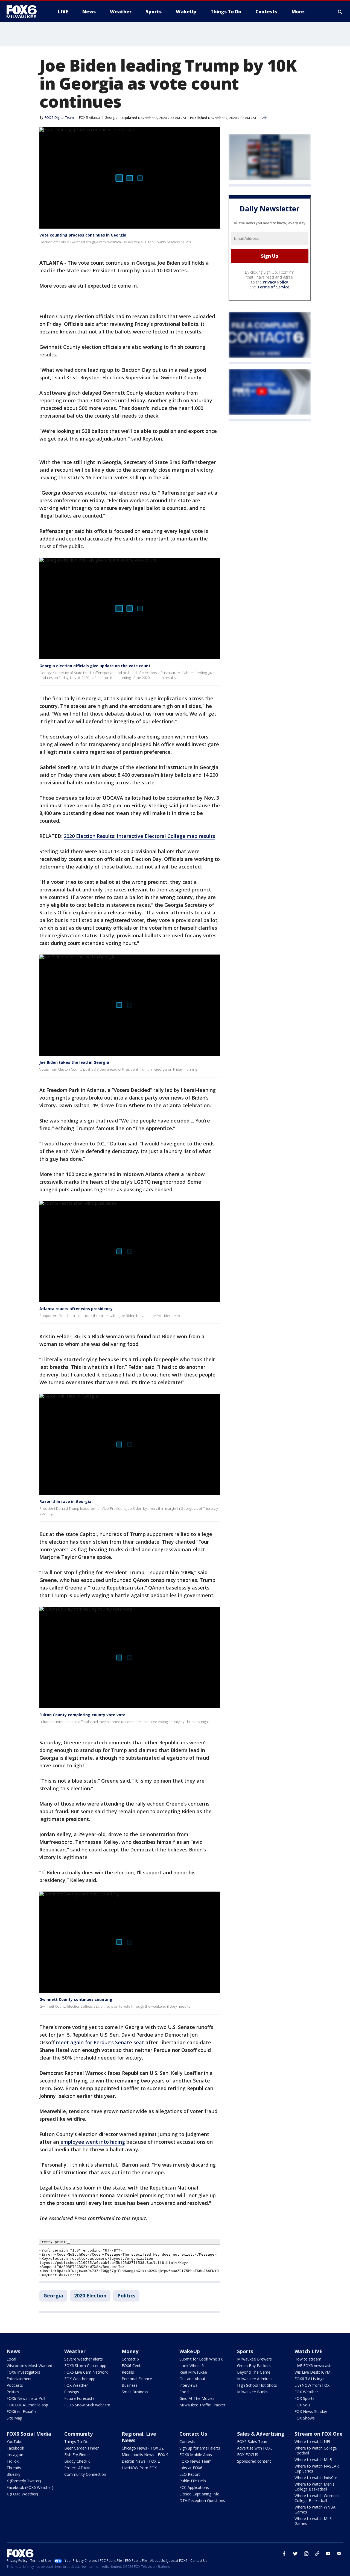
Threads (14, 2468)
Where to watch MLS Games (313, 2521)
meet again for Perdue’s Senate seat (100, 2042)
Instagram (16, 2455)
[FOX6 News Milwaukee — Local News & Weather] (25, 12)
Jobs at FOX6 (191, 2468)
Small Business (135, 2392)
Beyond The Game (254, 2372)
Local (11, 2359)
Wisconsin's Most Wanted (29, 2366)
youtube (328, 2554)
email (339, 2554)
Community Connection (85, 2474)
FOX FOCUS (248, 2455)
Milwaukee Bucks (252, 2392)
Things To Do (76, 2441)
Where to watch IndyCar (316, 2478)
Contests (187, 2441)
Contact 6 (130, 2359)
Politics (126, 2296)
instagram (306, 2554)
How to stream (308, 2359)
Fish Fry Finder (77, 2455)
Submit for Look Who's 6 (201, 2359)
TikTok (13, 2461)
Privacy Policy (275, 282)
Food (184, 2392)
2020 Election (90, 2296)
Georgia (111, 118)
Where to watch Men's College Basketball (314, 2487)
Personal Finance (137, 2379)
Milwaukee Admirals (255, 2379)
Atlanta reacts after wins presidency (76, 1309)
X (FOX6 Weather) (22, 2494)
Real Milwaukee (193, 2372)
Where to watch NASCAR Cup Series (317, 2469)
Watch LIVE (308, 2351)
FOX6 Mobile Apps (196, 2455)
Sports (245, 2351)
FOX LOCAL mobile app (27, 2405)
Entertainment (19, 2379)
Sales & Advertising (261, 2434)
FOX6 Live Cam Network (86, 2372)
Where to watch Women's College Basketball (317, 2498)
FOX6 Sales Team (253, 2441)
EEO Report (190, 2474)
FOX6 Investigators (23, 2372)
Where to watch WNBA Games (315, 2509)
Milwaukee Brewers (254, 2359)
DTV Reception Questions (202, 2500)
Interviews (188, 2385)
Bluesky (13, 2474)
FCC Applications (194, 2487)
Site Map (14, 2418)
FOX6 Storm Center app (85, 2366)
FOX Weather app (80, 2379)
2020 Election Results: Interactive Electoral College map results (139, 836)
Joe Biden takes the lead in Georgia (74, 1062)
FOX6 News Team (196, 2461)
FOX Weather (76, 2385)
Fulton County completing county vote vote (82, 1715)
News (13, 2351)
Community (78, 2434)
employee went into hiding (92, 2142)
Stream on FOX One (319, 2434)
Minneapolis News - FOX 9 (145, 2455)
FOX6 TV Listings (309, 2379)
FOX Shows (305, 2418)
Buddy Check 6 (77, 2461)
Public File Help (193, 2481)
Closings (72, 2392)
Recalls (128, 2372)
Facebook (15, 2448)
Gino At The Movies (197, 2398)
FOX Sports (304, 2398)
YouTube (14, 2441)
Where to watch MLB (313, 2460)
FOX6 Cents (132, 2366)
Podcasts (15, 2385)
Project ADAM (77, 2468)
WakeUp (190, 2351)
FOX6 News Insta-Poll (26, 2398)
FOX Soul (303, 2405)
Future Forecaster (80, 2398)
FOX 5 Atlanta (89, 118)
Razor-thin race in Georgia (65, 1501)
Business (130, 2385)
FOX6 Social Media (29, 2434)
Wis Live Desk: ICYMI (313, 2372)
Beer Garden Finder (81, 2448)
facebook (284, 2554)
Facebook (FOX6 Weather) (30, 2487)
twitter (295, 2554)
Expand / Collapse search (340, 12)
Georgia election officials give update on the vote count (95, 666)
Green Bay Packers (254, 2366)
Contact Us (193, 2434)
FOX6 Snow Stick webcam (87, 2405)
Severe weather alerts (84, 2359)
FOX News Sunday (311, 2411)
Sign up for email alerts (200, 2448)
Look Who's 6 (192, 2366)
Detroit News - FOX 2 (141, 2461)
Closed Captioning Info (199, 2494)
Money (130, 2351)
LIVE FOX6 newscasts (313, 2366)
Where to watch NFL (313, 2441)
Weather (75, 2351)
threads (317, 2554)
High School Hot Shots (257, 2385)
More (298, 12)
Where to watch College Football (316, 2451)
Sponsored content (254, 2461)
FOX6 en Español (22, 2411)
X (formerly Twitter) (24, 2481)
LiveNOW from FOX (312, 2385)
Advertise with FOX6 (255, 2448)
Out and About (192, 2379)
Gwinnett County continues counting (76, 1999)
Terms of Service (273, 287)
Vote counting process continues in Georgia (83, 235)
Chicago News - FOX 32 (143, 2448)
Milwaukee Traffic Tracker (202, 2405)
